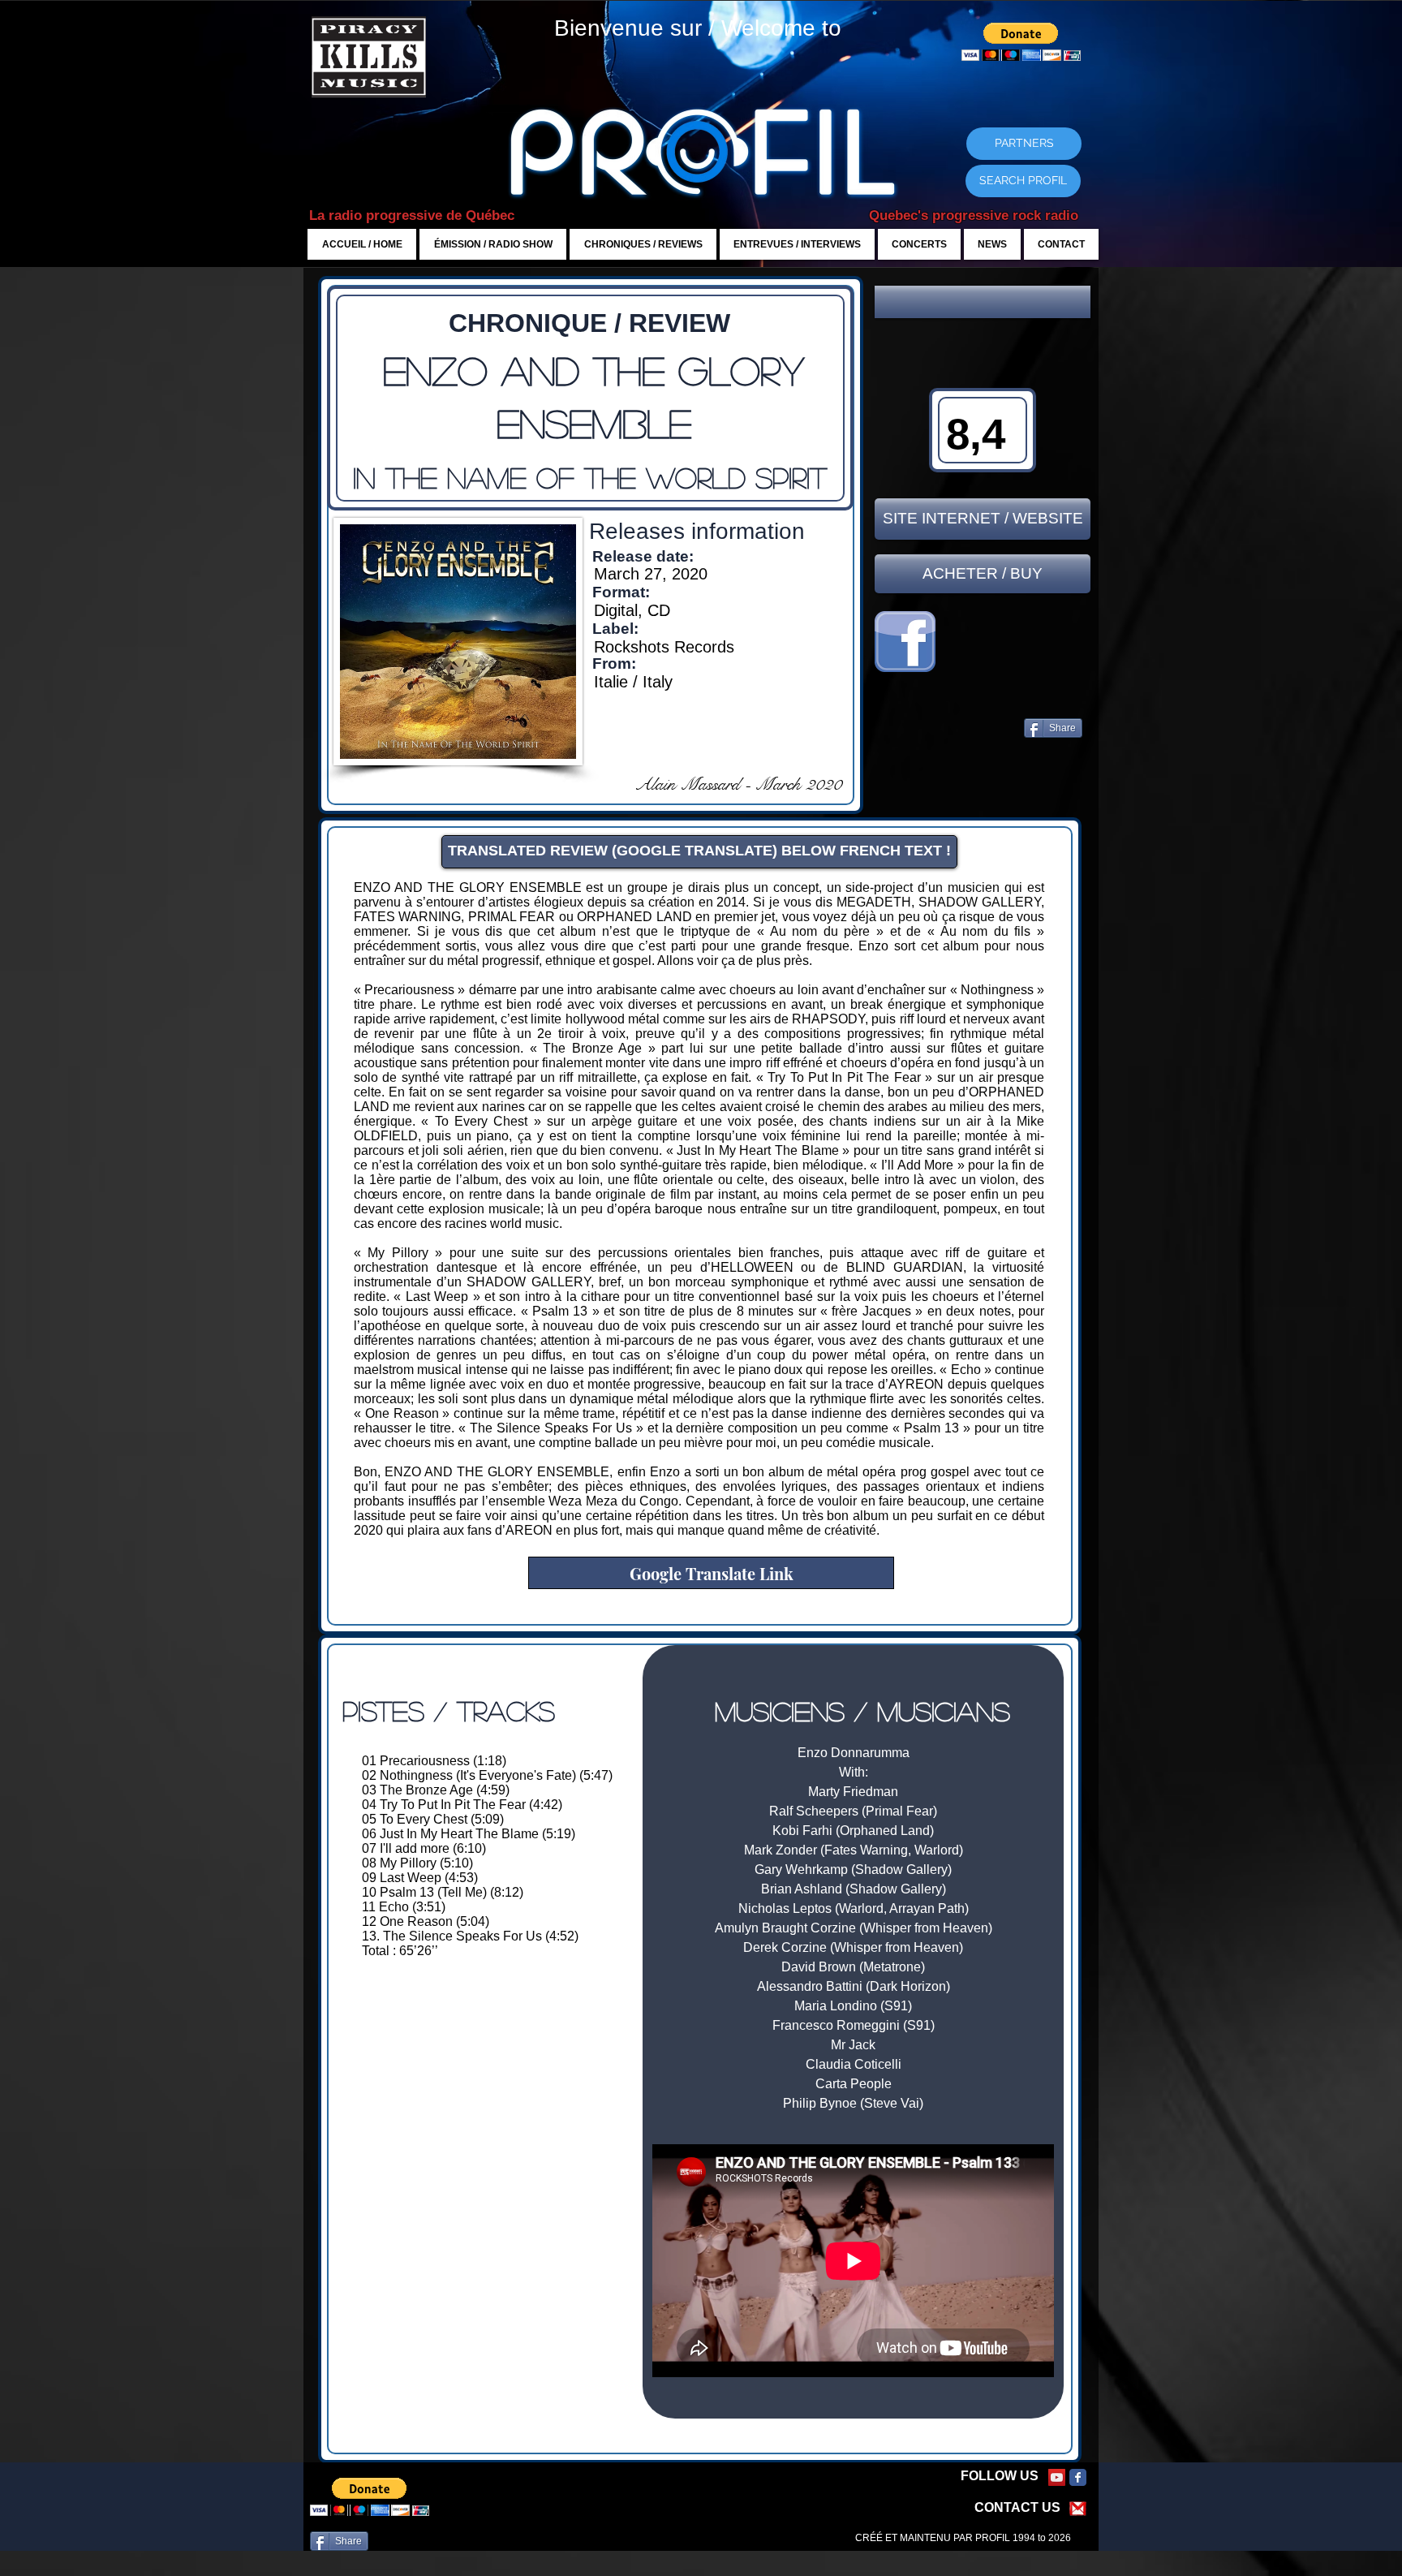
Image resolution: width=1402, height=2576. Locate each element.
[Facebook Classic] (1078, 2477)
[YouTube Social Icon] (1057, 2477)
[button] (983, 302)
